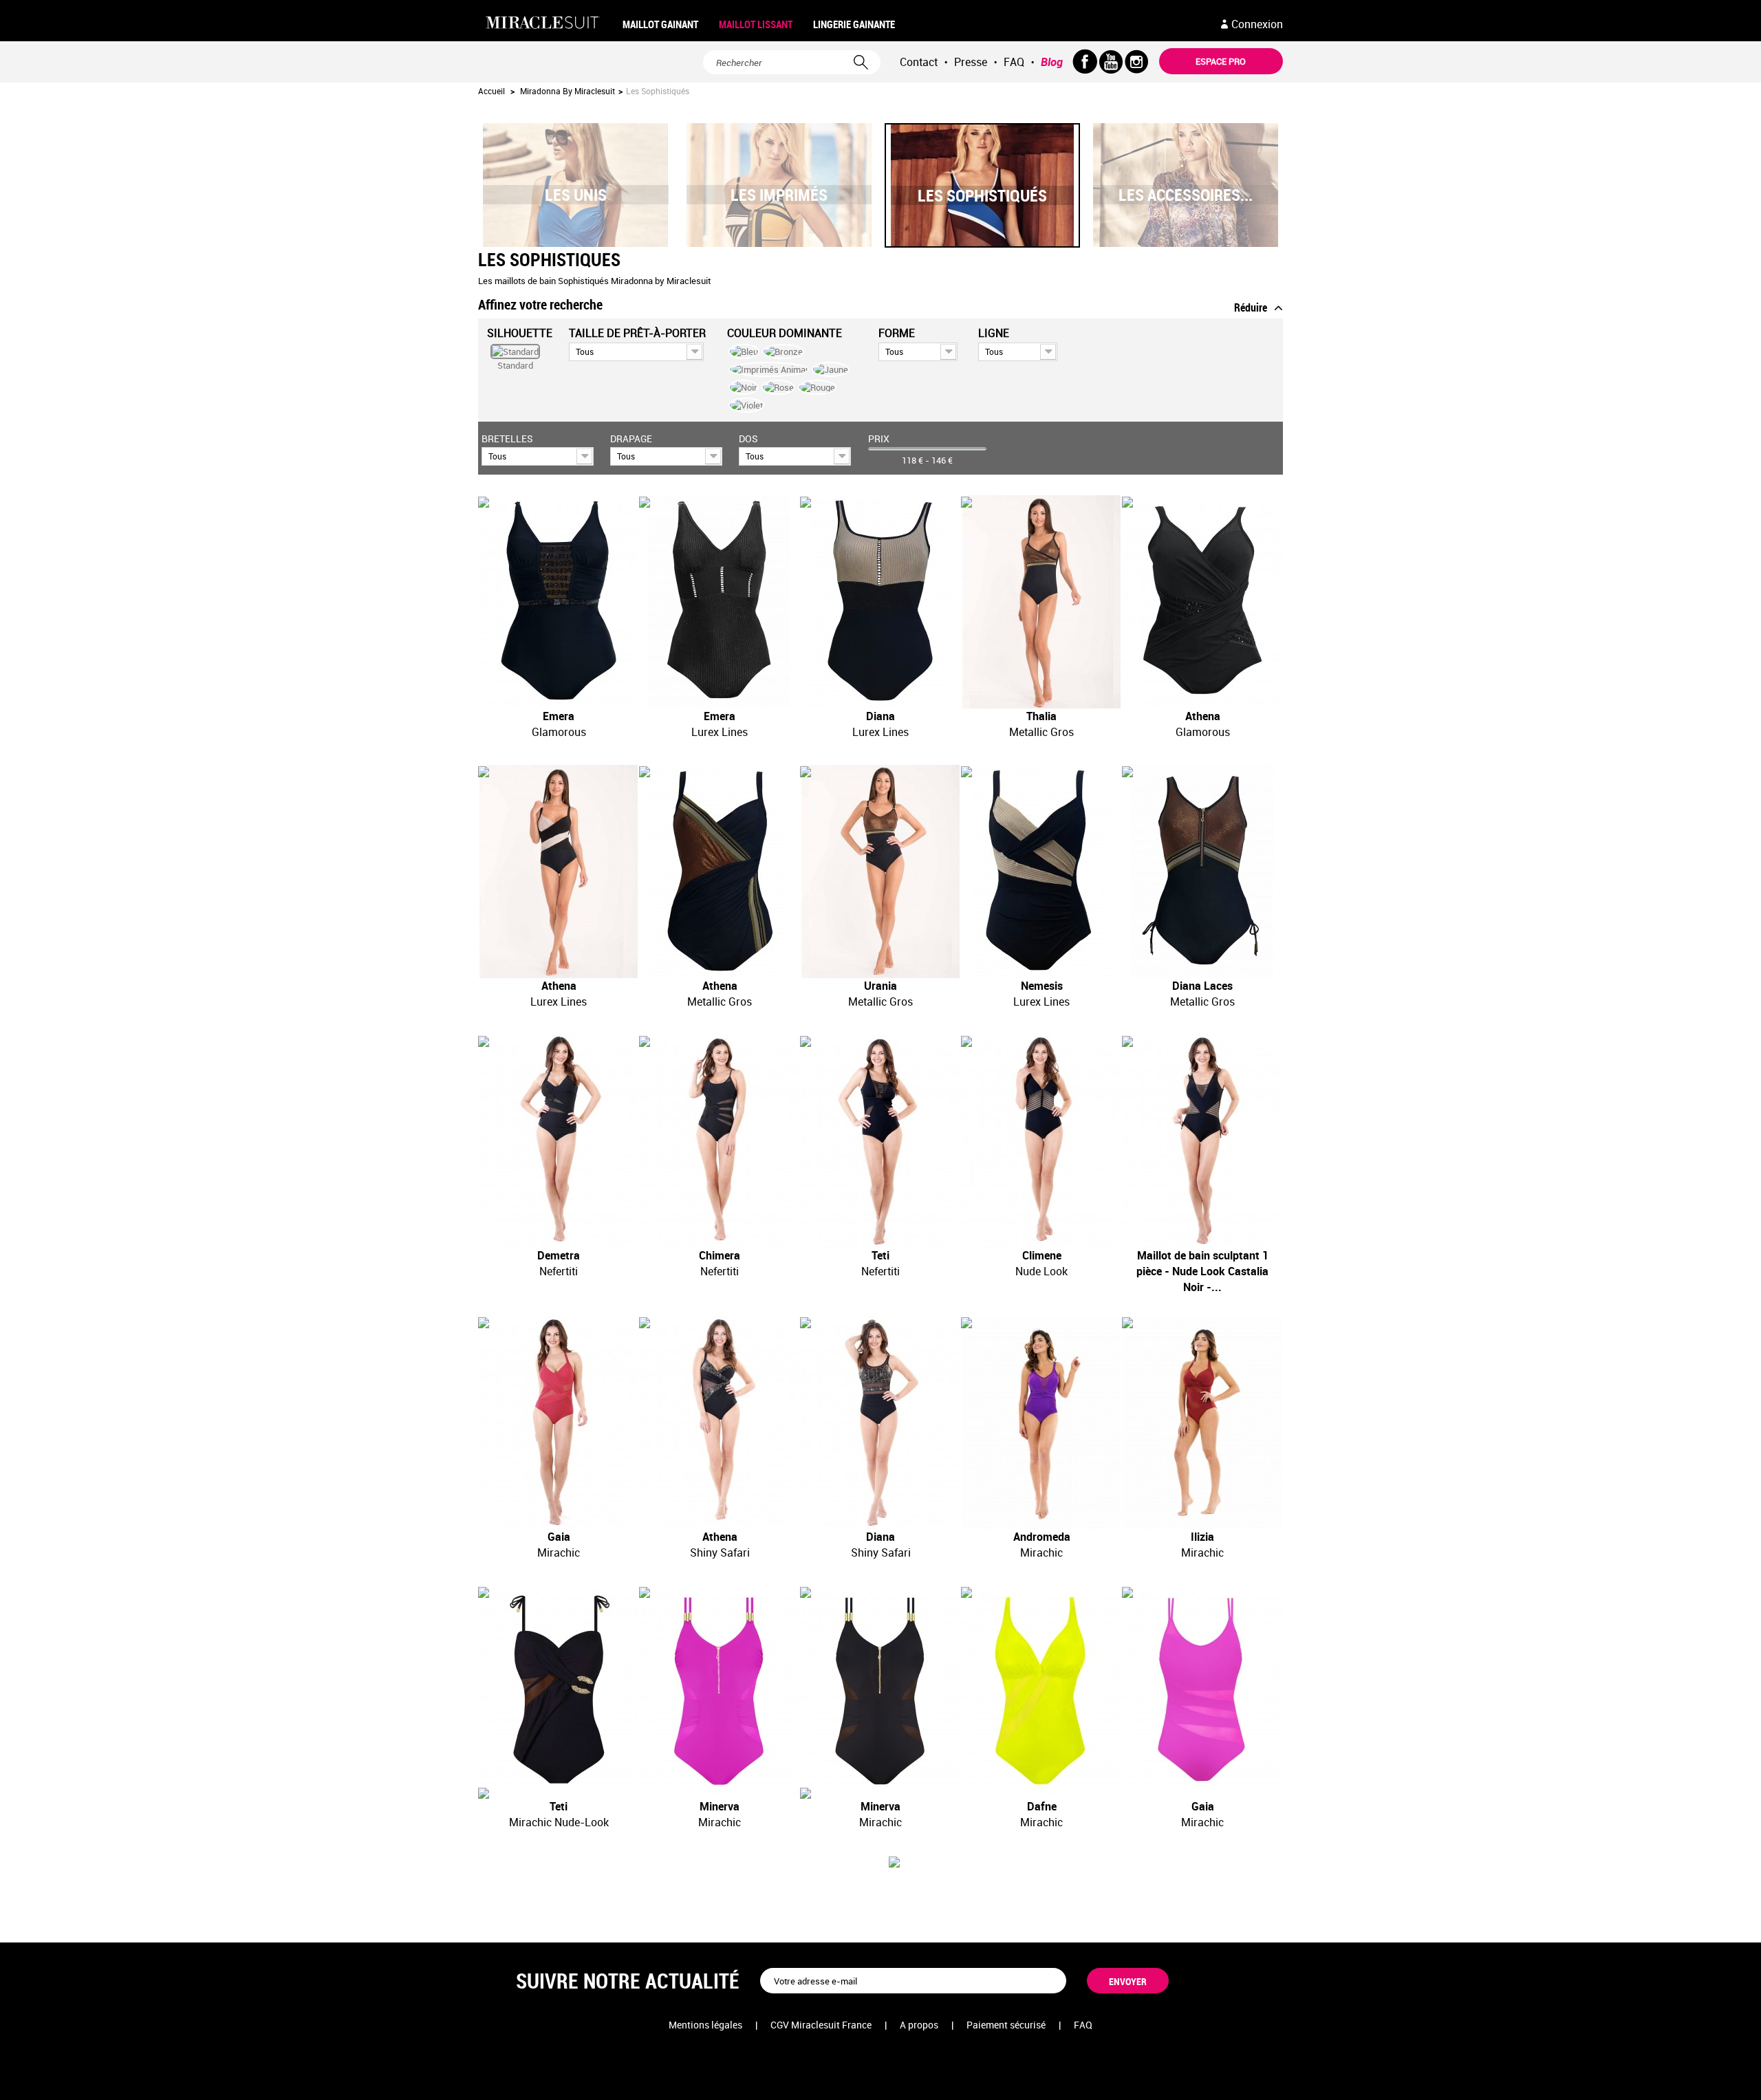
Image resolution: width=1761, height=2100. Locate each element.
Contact (919, 62)
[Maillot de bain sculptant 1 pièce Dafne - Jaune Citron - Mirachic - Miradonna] (1041, 1692)
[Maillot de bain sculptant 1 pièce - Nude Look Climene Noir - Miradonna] (1041, 1141)
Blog (1052, 62)
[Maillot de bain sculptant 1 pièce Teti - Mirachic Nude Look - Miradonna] (559, 1692)
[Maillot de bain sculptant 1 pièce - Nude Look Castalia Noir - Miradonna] (1202, 1141)
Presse (971, 62)
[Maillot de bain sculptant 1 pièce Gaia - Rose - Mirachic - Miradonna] (1202, 1692)
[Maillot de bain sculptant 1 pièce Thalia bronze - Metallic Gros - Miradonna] (1041, 602)
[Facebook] (1085, 62)
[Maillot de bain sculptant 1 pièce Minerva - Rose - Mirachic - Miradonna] (720, 1692)
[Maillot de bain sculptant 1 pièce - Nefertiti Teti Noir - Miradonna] (880, 1141)
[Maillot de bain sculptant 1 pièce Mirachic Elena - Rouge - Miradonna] (559, 1422)
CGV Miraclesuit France (821, 2025)
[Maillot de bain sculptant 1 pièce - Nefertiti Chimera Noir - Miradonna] (720, 1141)
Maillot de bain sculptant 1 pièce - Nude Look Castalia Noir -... (1202, 1271)
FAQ (1014, 62)
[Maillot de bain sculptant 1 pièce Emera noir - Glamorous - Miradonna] (559, 602)
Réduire (1251, 307)
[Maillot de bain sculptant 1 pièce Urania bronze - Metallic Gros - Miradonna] (880, 872)
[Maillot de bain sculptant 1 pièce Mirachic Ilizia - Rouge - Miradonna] (1202, 1422)
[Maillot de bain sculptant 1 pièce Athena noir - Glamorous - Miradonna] (1202, 602)
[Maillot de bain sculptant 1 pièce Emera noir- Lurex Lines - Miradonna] (720, 602)
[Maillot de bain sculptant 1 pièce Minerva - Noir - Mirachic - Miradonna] (880, 1692)
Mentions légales (705, 2025)
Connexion (1257, 24)
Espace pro (1221, 61)
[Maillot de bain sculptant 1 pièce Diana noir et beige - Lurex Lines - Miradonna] (880, 602)
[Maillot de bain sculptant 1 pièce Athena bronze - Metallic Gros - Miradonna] (720, 872)
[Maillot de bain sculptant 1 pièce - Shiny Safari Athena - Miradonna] (720, 1422)
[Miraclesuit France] (545, 23)
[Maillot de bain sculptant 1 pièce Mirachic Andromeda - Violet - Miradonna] (1041, 1422)
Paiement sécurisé (1006, 2025)
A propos (919, 2025)
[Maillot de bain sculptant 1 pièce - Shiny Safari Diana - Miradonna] (880, 1422)
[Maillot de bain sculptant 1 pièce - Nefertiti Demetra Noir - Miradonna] (559, 1141)
